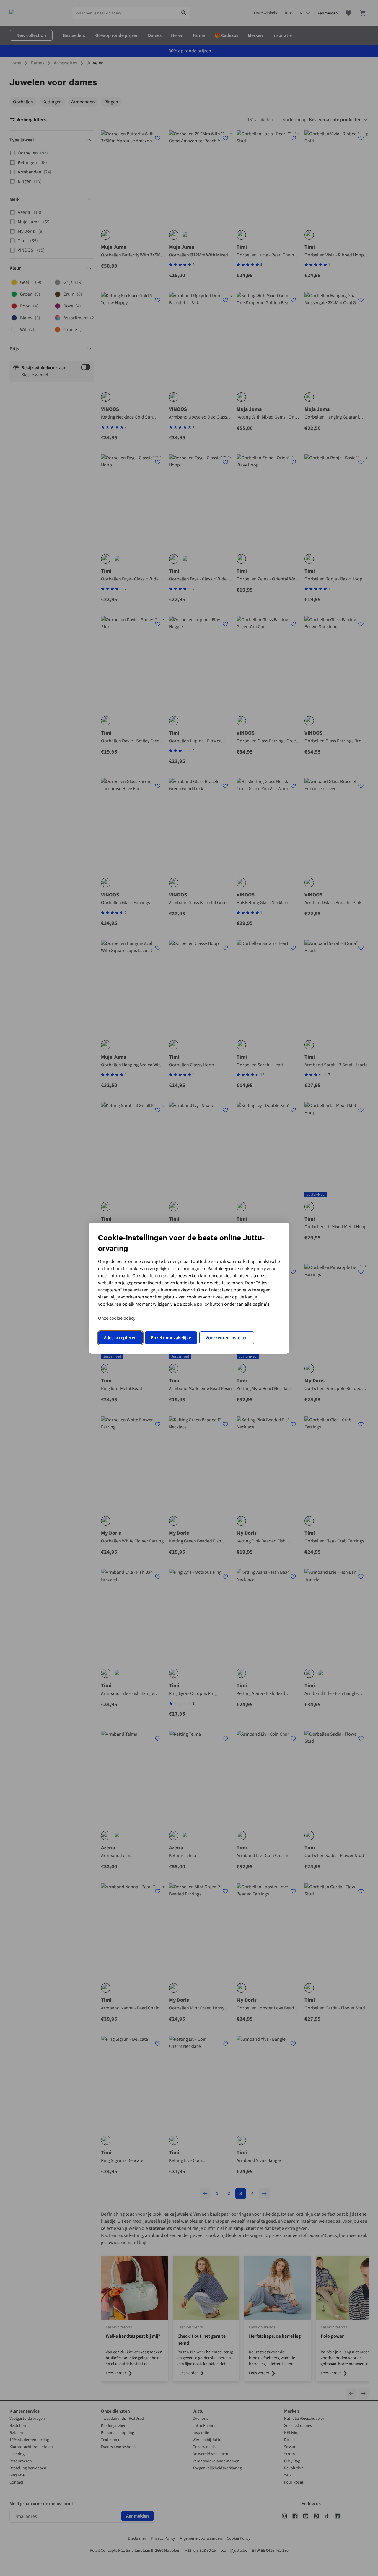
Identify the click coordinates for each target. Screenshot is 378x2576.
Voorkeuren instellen (227, 1338)
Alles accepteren (120, 1338)
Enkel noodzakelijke (171, 1338)
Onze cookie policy (117, 1318)
